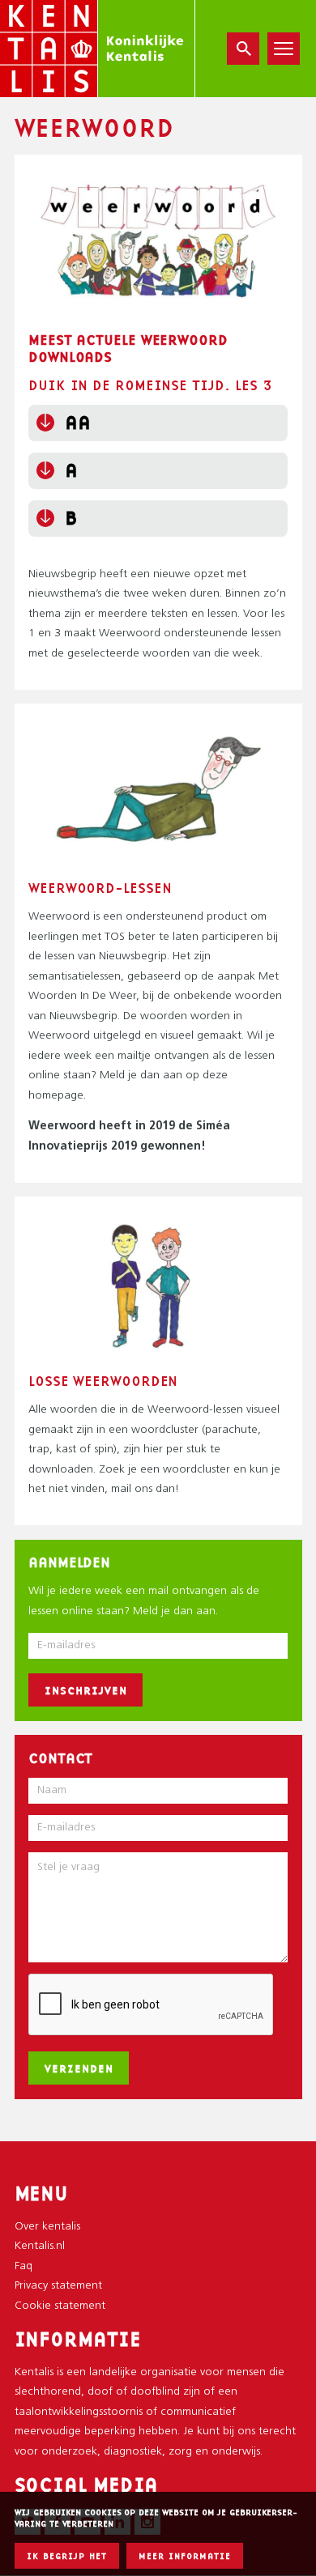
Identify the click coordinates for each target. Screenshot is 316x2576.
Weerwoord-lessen (100, 888)
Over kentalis (47, 2227)
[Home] (98, 49)
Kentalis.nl (40, 2246)
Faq (23, 2266)
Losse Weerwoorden (103, 1381)
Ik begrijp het (67, 2556)
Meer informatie (185, 2556)
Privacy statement (58, 2286)
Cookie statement (60, 2306)
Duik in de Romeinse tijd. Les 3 (150, 385)
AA (78, 422)
